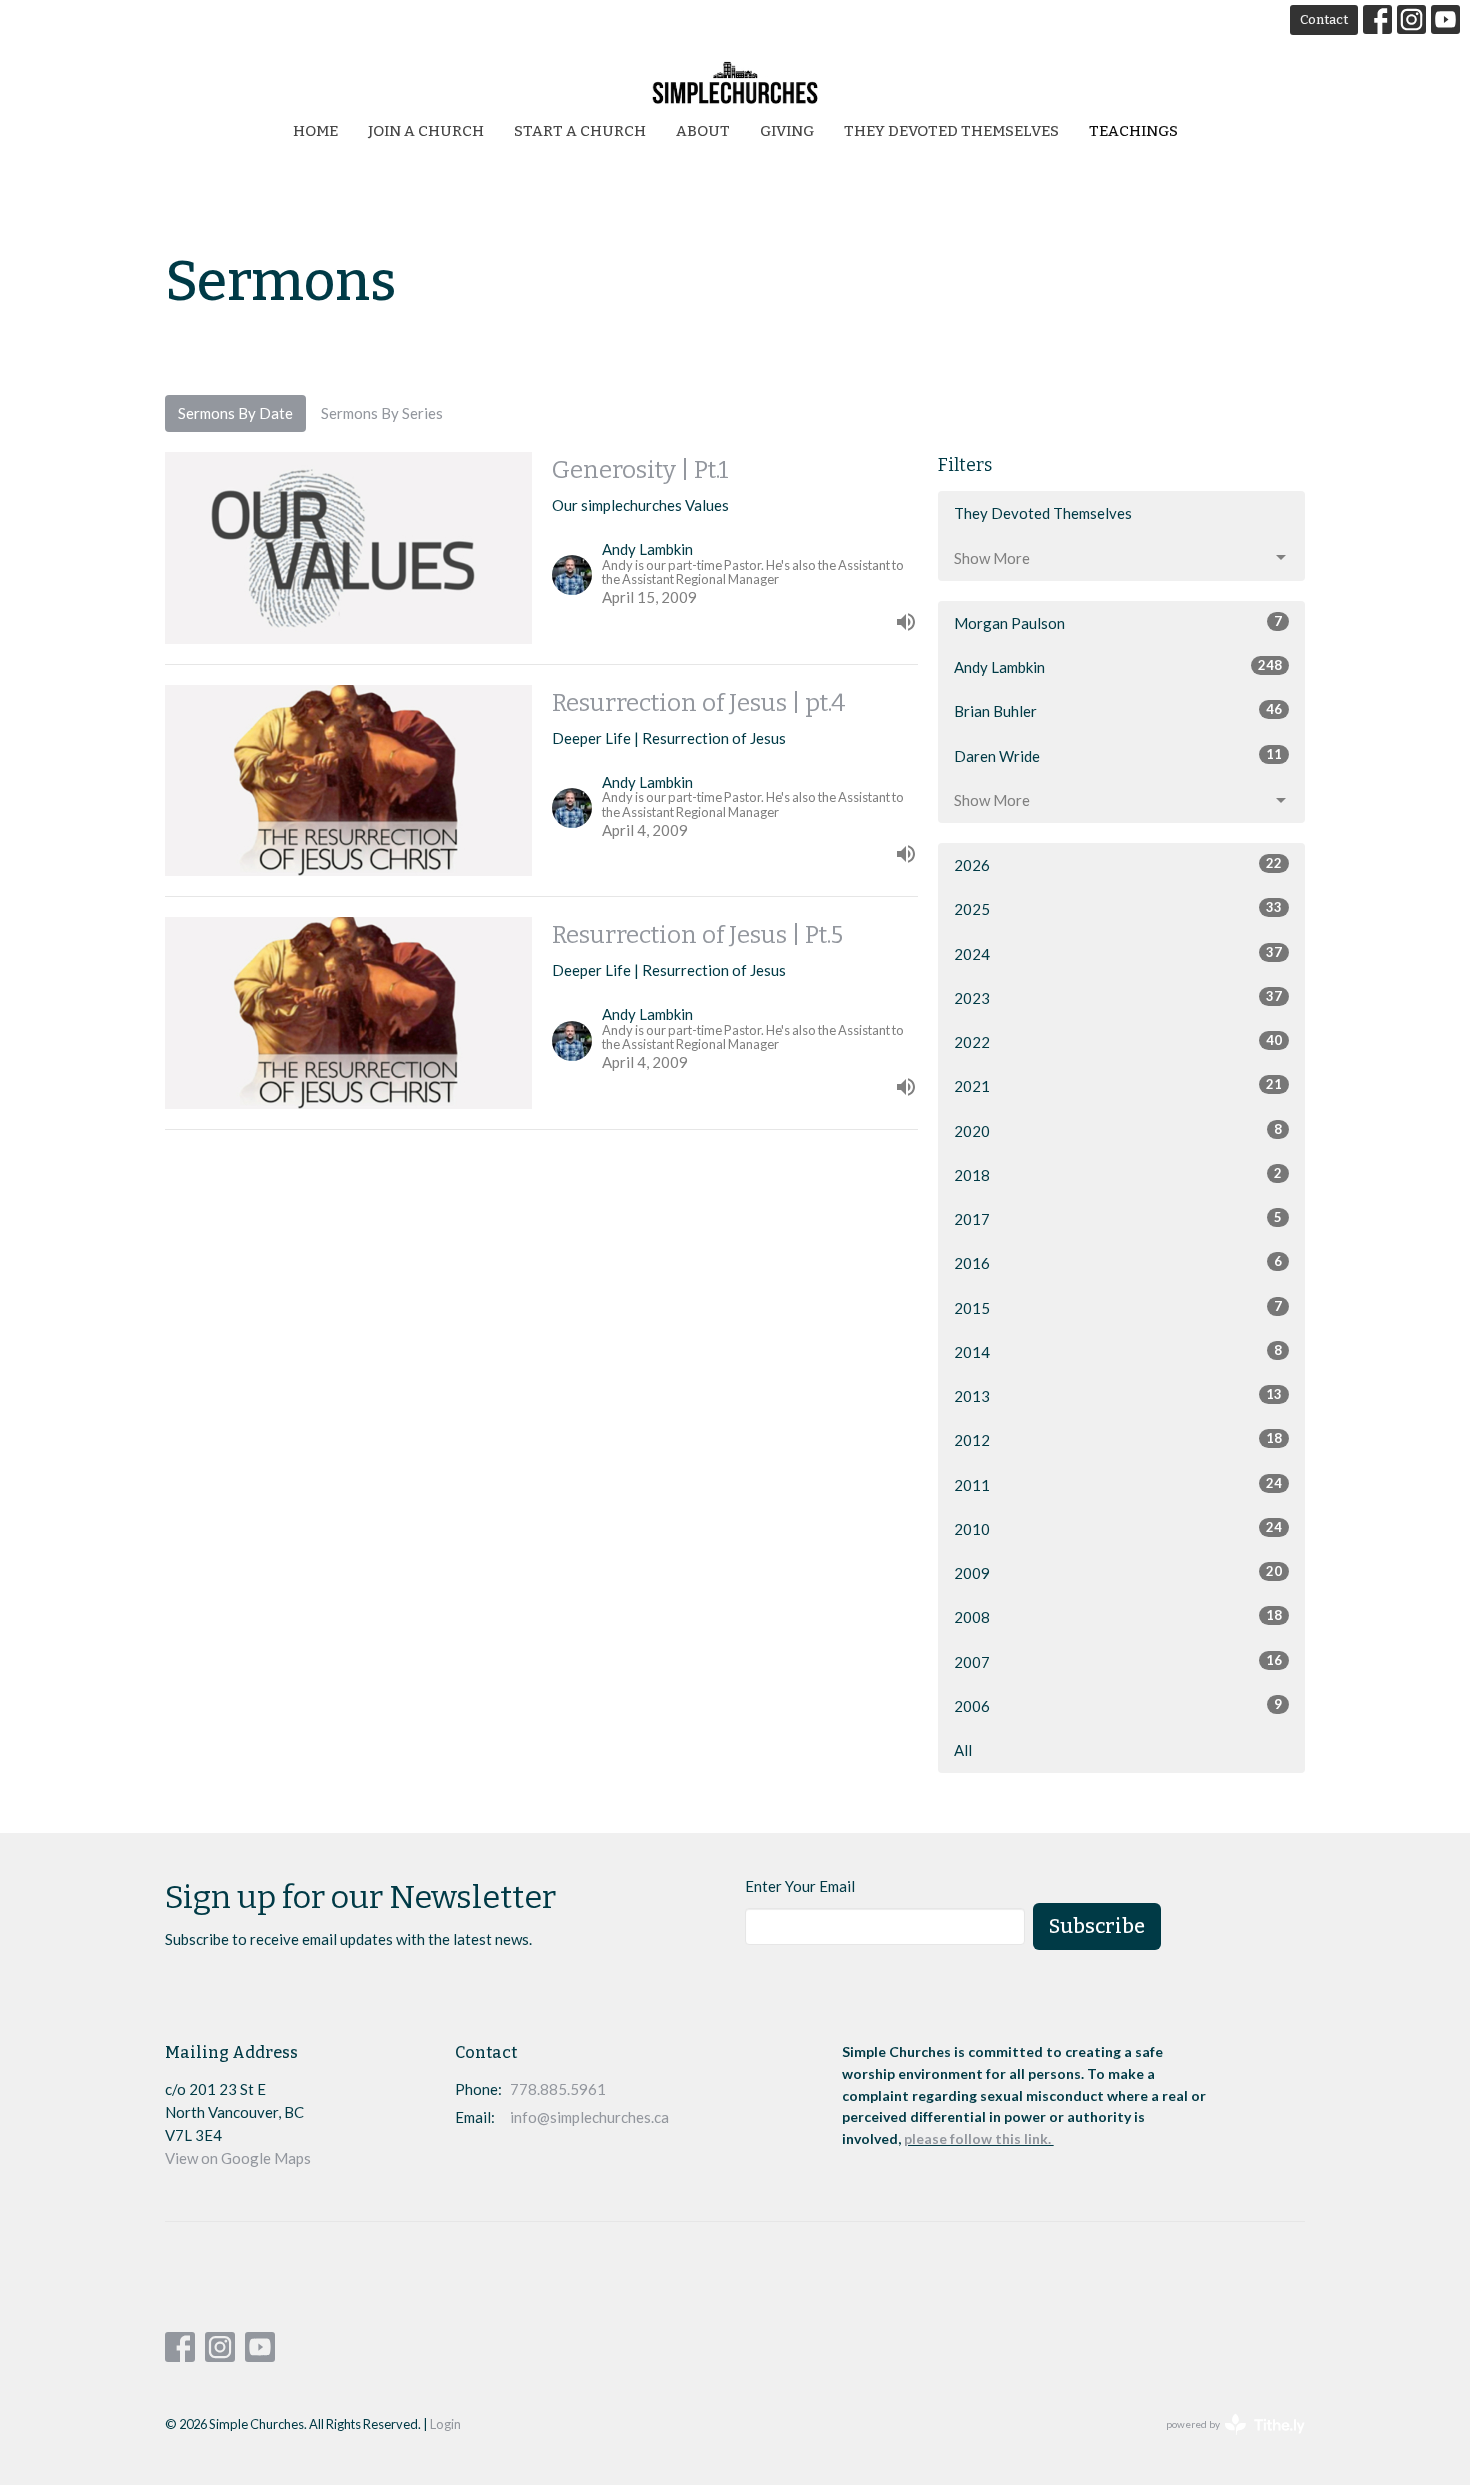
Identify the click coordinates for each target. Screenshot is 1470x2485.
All (963, 1750)
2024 (1118, 953)
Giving (787, 131)
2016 (1118, 1262)
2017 (1118, 1218)
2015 (1118, 1307)
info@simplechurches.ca (589, 2117)
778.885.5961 (558, 2089)
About (703, 131)
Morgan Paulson (1118, 622)
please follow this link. (979, 2138)
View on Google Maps (238, 2158)
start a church (580, 131)
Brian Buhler (1118, 710)
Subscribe (1097, 1926)
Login (445, 2424)
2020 (1118, 1130)
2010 (1118, 1528)
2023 (1118, 997)
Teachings (1133, 131)
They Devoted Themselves (951, 131)
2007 (1118, 1661)
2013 (1118, 1395)
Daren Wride (1118, 755)
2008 (1118, 1616)
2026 (1118, 864)
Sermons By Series (382, 413)
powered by (1225, 2441)
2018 (1118, 1174)
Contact (1324, 19)
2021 (1118, 1085)
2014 (1118, 1351)
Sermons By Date (235, 413)
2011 (1118, 1484)
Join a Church (426, 131)
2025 (1118, 908)
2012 (1118, 1439)
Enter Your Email (800, 1886)
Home (315, 131)
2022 (1118, 1041)
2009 (1118, 1572)
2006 (1118, 1705)
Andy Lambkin (1118, 666)
